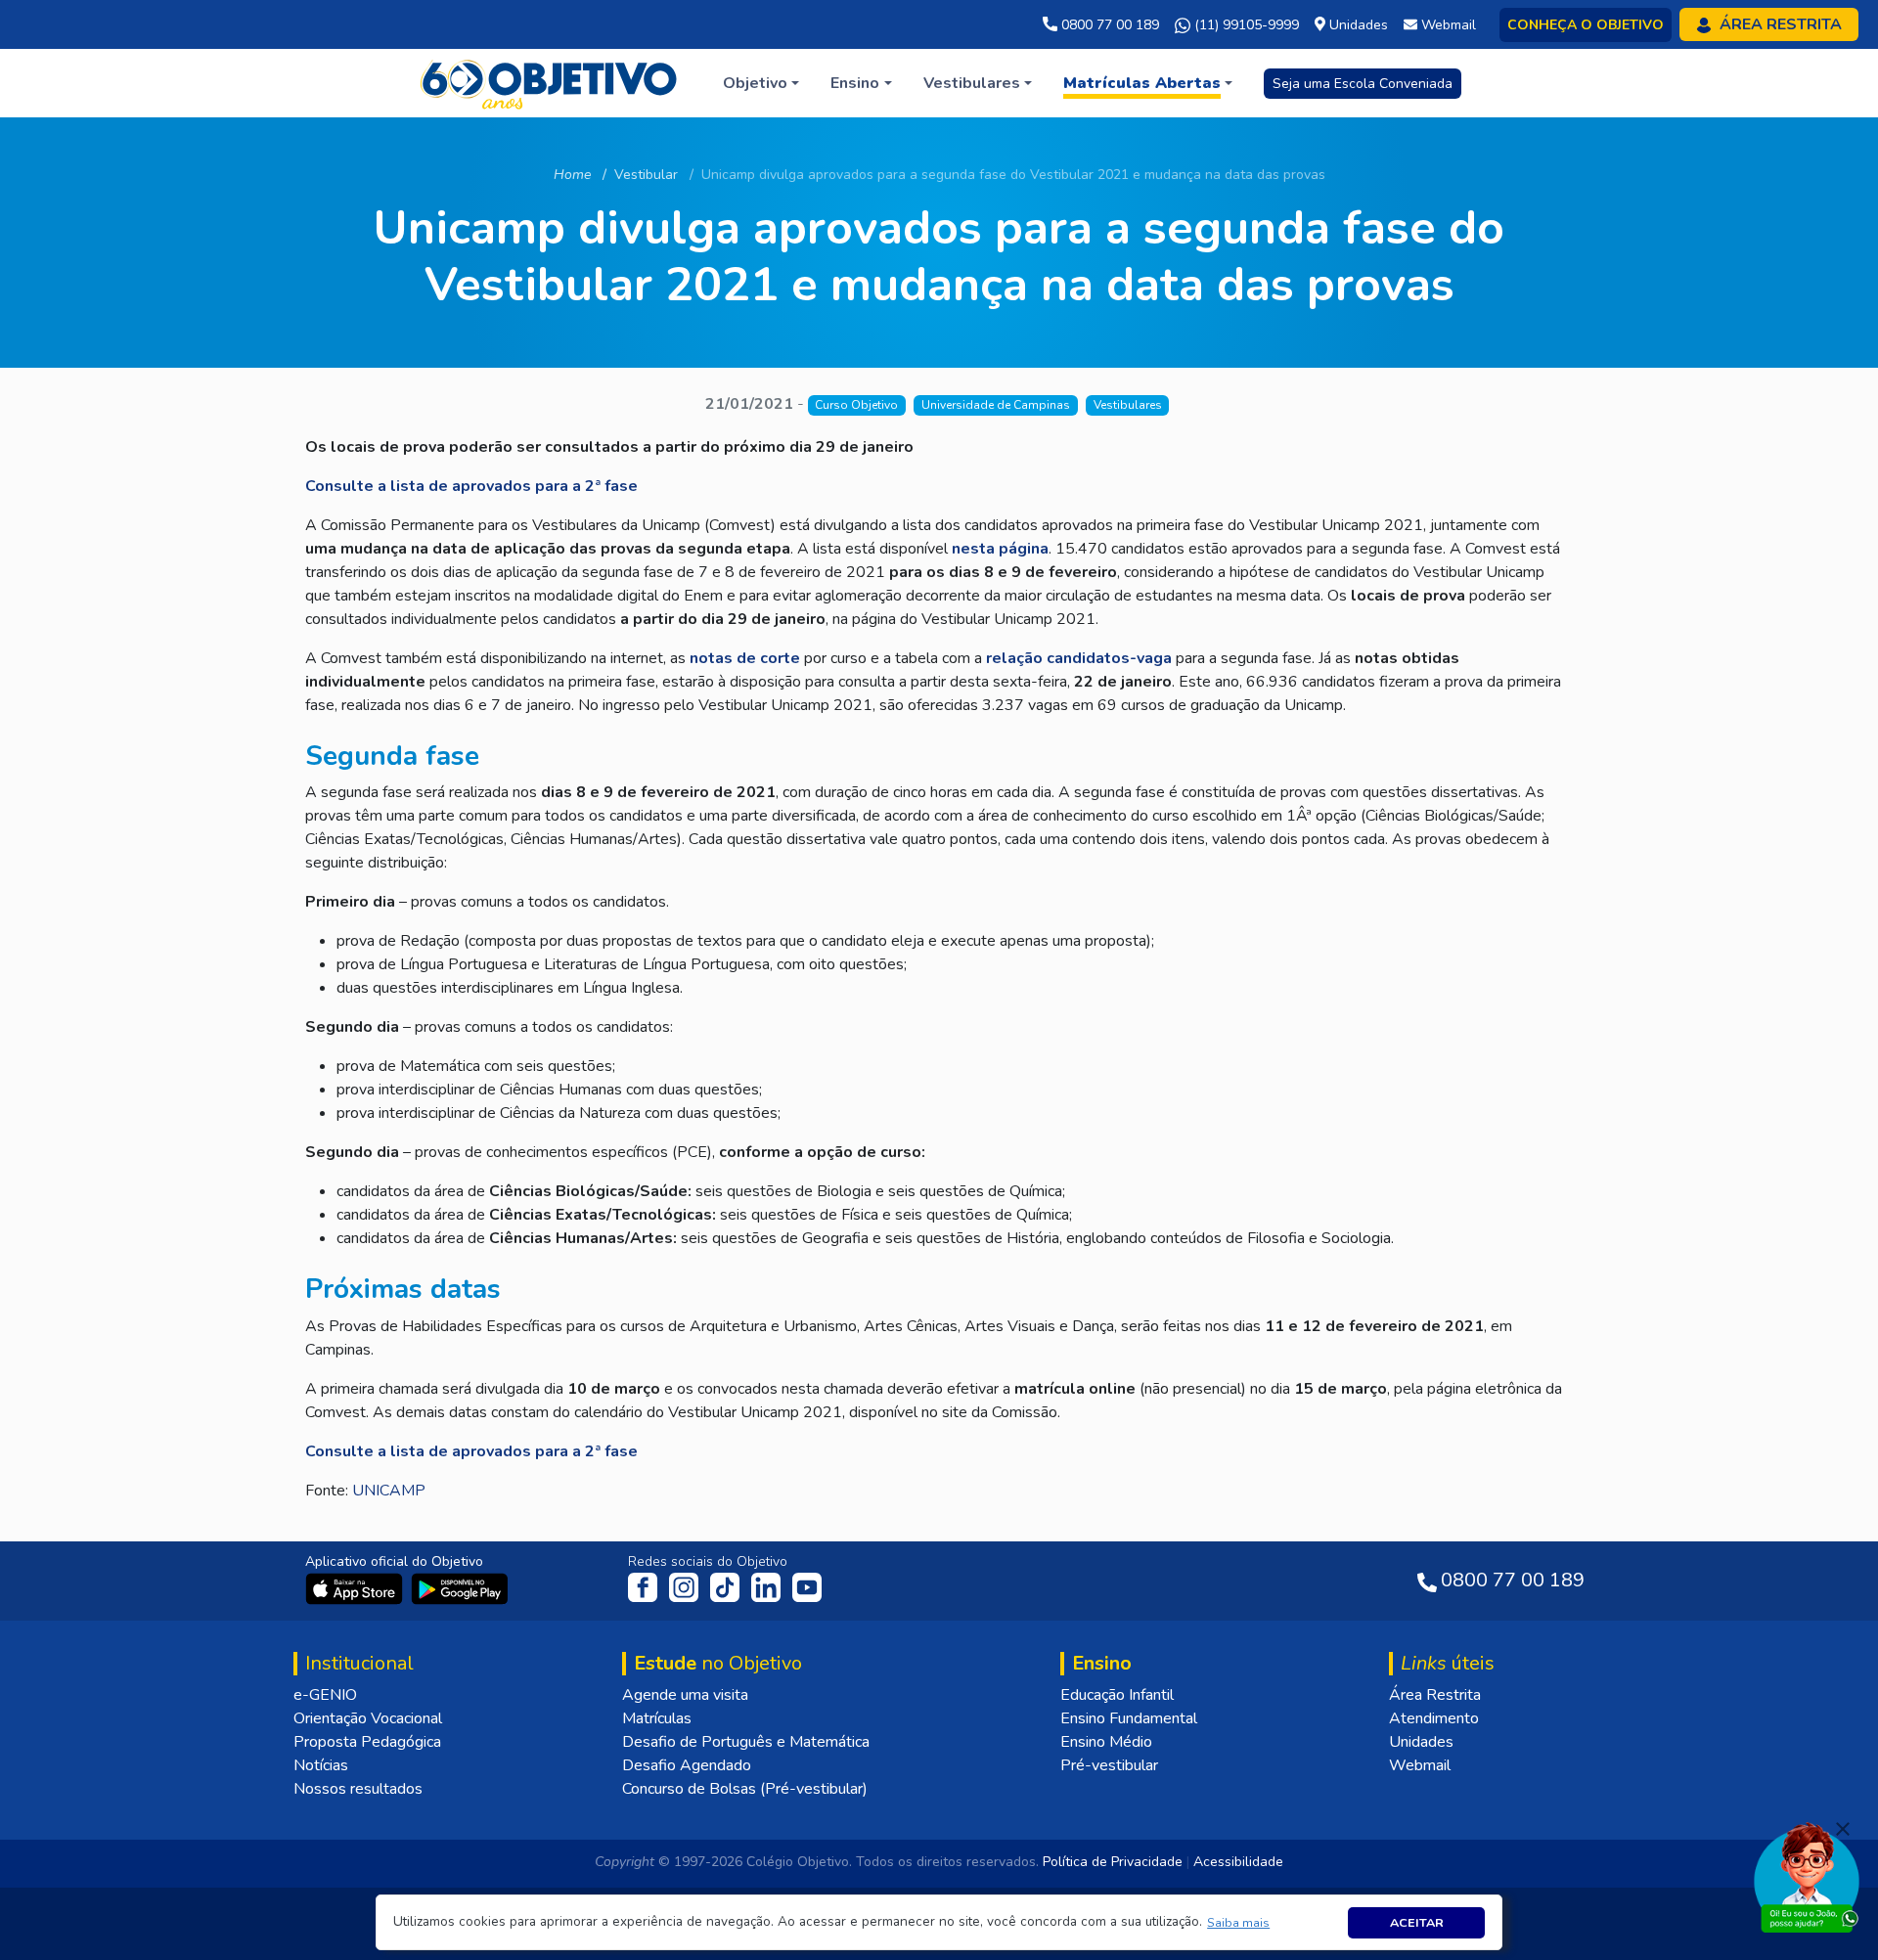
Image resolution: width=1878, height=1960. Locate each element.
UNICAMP (389, 1491)
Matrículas (657, 1718)
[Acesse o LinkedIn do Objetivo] (768, 1586)
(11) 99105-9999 (1245, 25)
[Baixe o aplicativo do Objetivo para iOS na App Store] (356, 1587)
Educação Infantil (1117, 1695)
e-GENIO (325, 1695)
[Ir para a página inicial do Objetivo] (550, 82)
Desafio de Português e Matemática (746, 1742)
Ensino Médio (1106, 1742)
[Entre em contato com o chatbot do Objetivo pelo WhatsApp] (1807, 1876)
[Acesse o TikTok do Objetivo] (727, 1586)
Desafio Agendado (687, 1765)
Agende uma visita (685, 1695)
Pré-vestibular (1109, 1765)
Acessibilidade (1238, 1862)
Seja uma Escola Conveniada (1363, 84)
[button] (1239, 1922)
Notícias (321, 1765)
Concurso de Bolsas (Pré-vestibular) (745, 1789)
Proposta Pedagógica (367, 1742)
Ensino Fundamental (1129, 1718)
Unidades (1421, 1742)
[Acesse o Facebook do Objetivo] (647, 1586)
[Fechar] (1843, 1829)
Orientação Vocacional (368, 1718)
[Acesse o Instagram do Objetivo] (686, 1586)
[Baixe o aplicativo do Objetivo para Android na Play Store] (460, 1587)
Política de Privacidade (1113, 1862)
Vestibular (646, 175)
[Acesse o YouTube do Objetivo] (807, 1586)
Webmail (1420, 1765)
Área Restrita (1435, 1695)
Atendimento (1434, 1718)
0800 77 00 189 (1108, 25)
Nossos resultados (358, 1789)
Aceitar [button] (1417, 1922)
